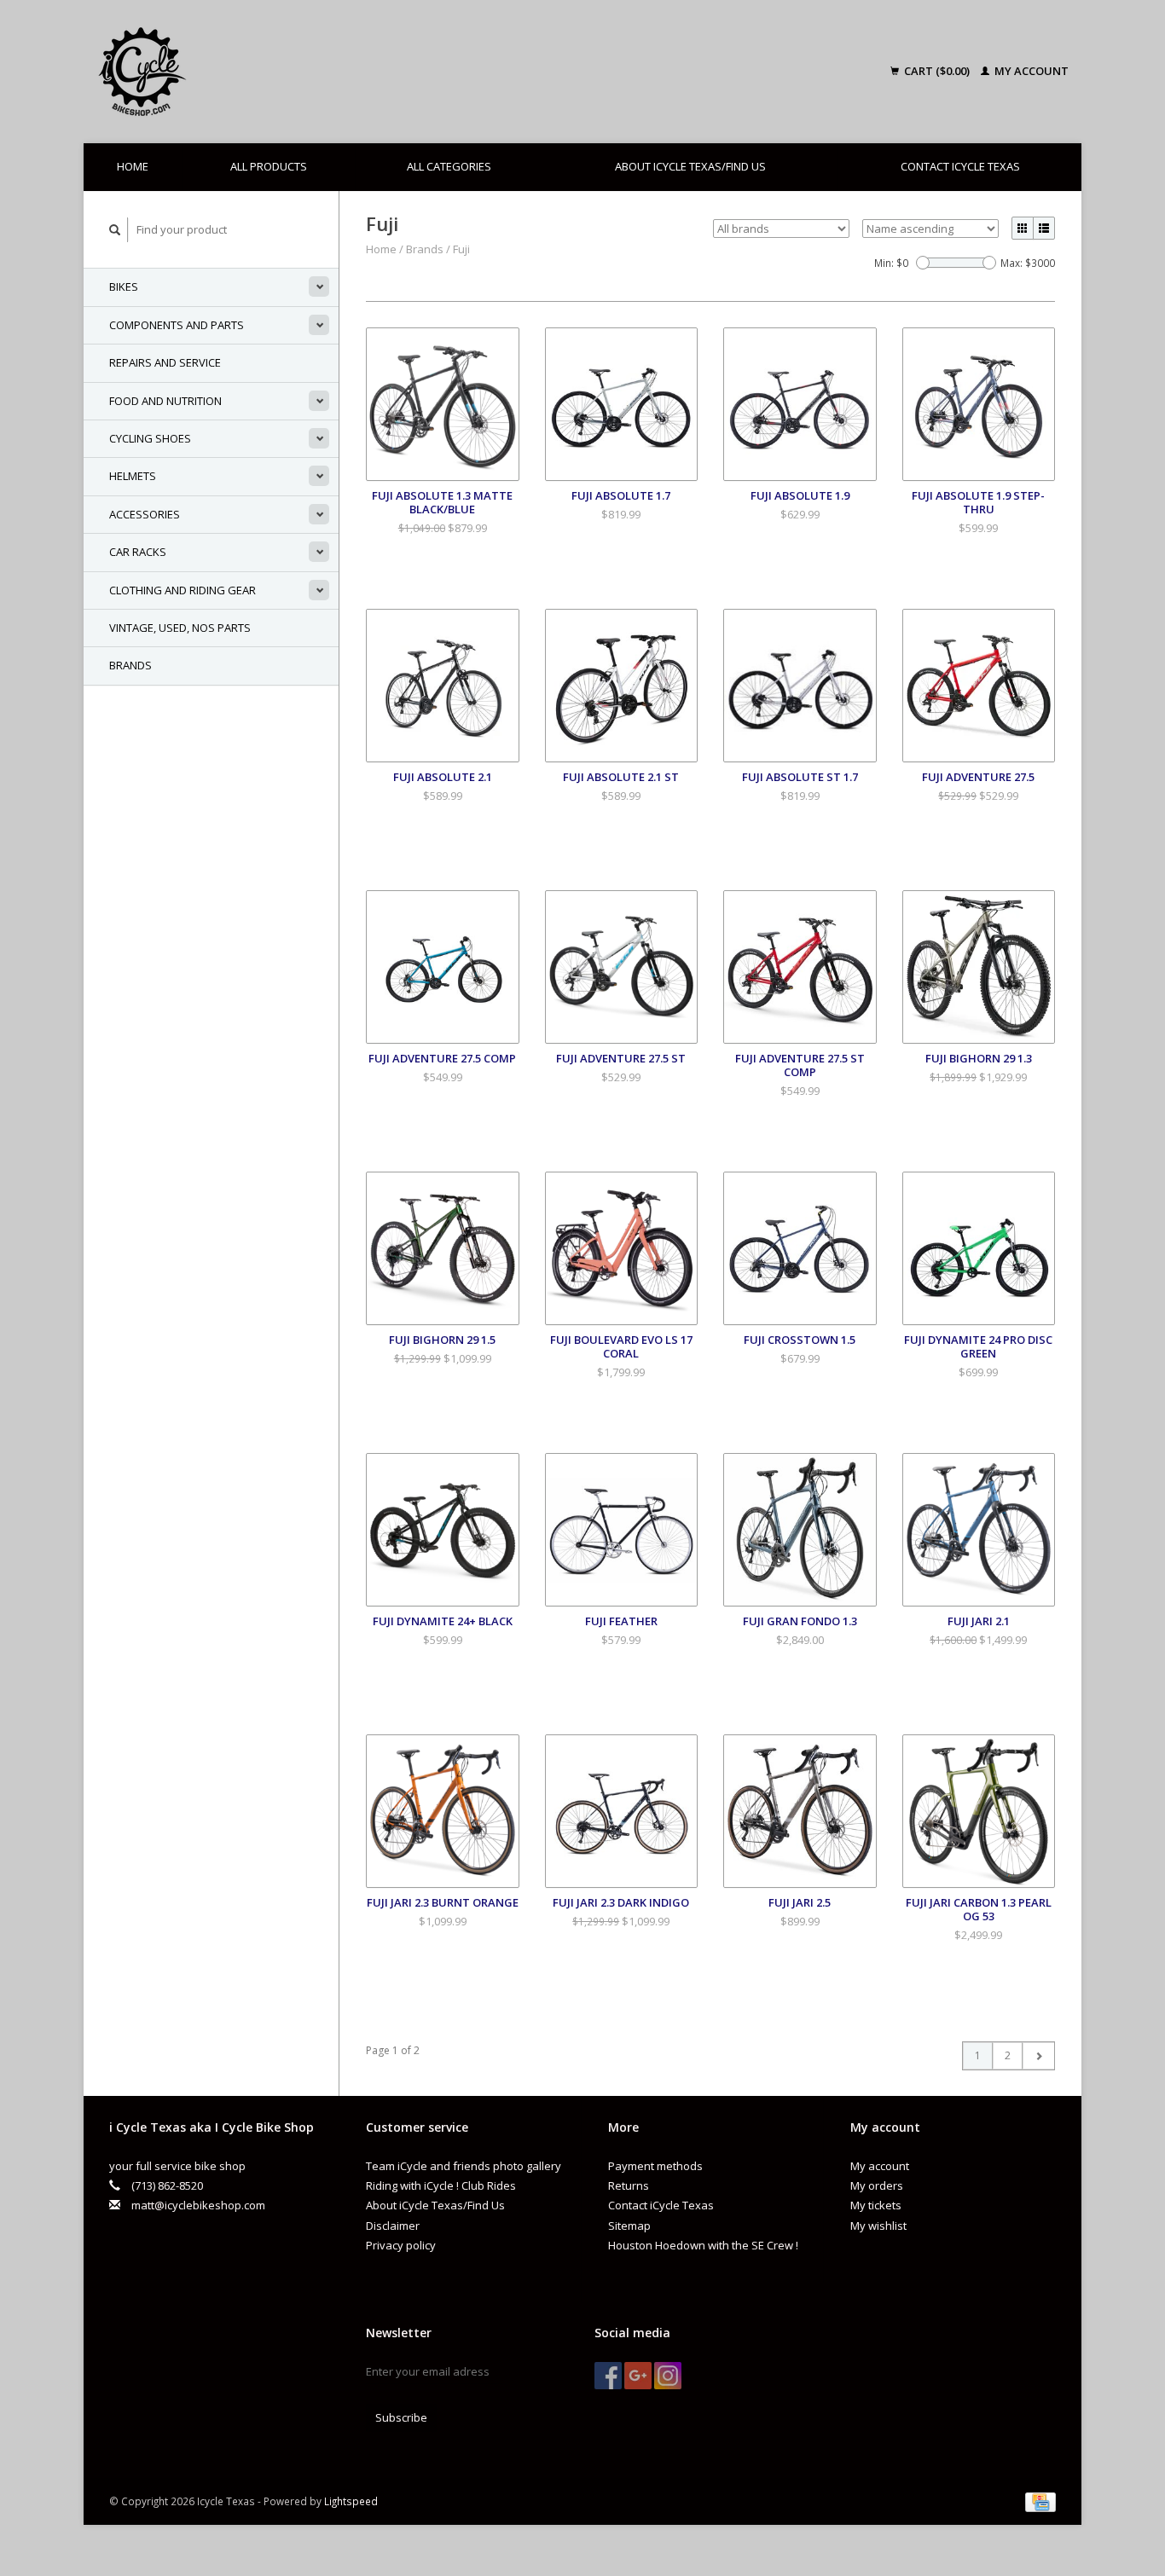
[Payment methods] (1040, 2501)
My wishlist (878, 2226)
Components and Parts (177, 325)
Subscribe (401, 2417)
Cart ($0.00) (937, 71)
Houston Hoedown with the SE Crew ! (703, 2245)
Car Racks (138, 552)
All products (269, 166)
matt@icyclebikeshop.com (198, 2205)
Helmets (133, 476)
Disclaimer (393, 2226)
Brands (130, 665)
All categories (449, 166)
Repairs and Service (165, 362)
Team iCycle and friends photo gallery (464, 2166)
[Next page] (1038, 2056)
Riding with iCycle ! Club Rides (441, 2185)
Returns (629, 2185)
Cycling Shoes (150, 438)
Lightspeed (351, 2501)
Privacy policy (401, 2245)
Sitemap (629, 2226)
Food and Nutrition (165, 401)
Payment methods (655, 2166)
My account (1030, 71)
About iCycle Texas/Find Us (690, 166)
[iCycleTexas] (262, 72)
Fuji (461, 249)
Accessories (145, 514)
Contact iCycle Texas (960, 166)
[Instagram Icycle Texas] (668, 2376)
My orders (877, 2185)
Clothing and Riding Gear (183, 590)
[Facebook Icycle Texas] (608, 2376)
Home (133, 166)
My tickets (876, 2205)
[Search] (115, 230)
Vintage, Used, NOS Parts (180, 628)
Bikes (124, 287)
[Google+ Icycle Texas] (638, 2376)
